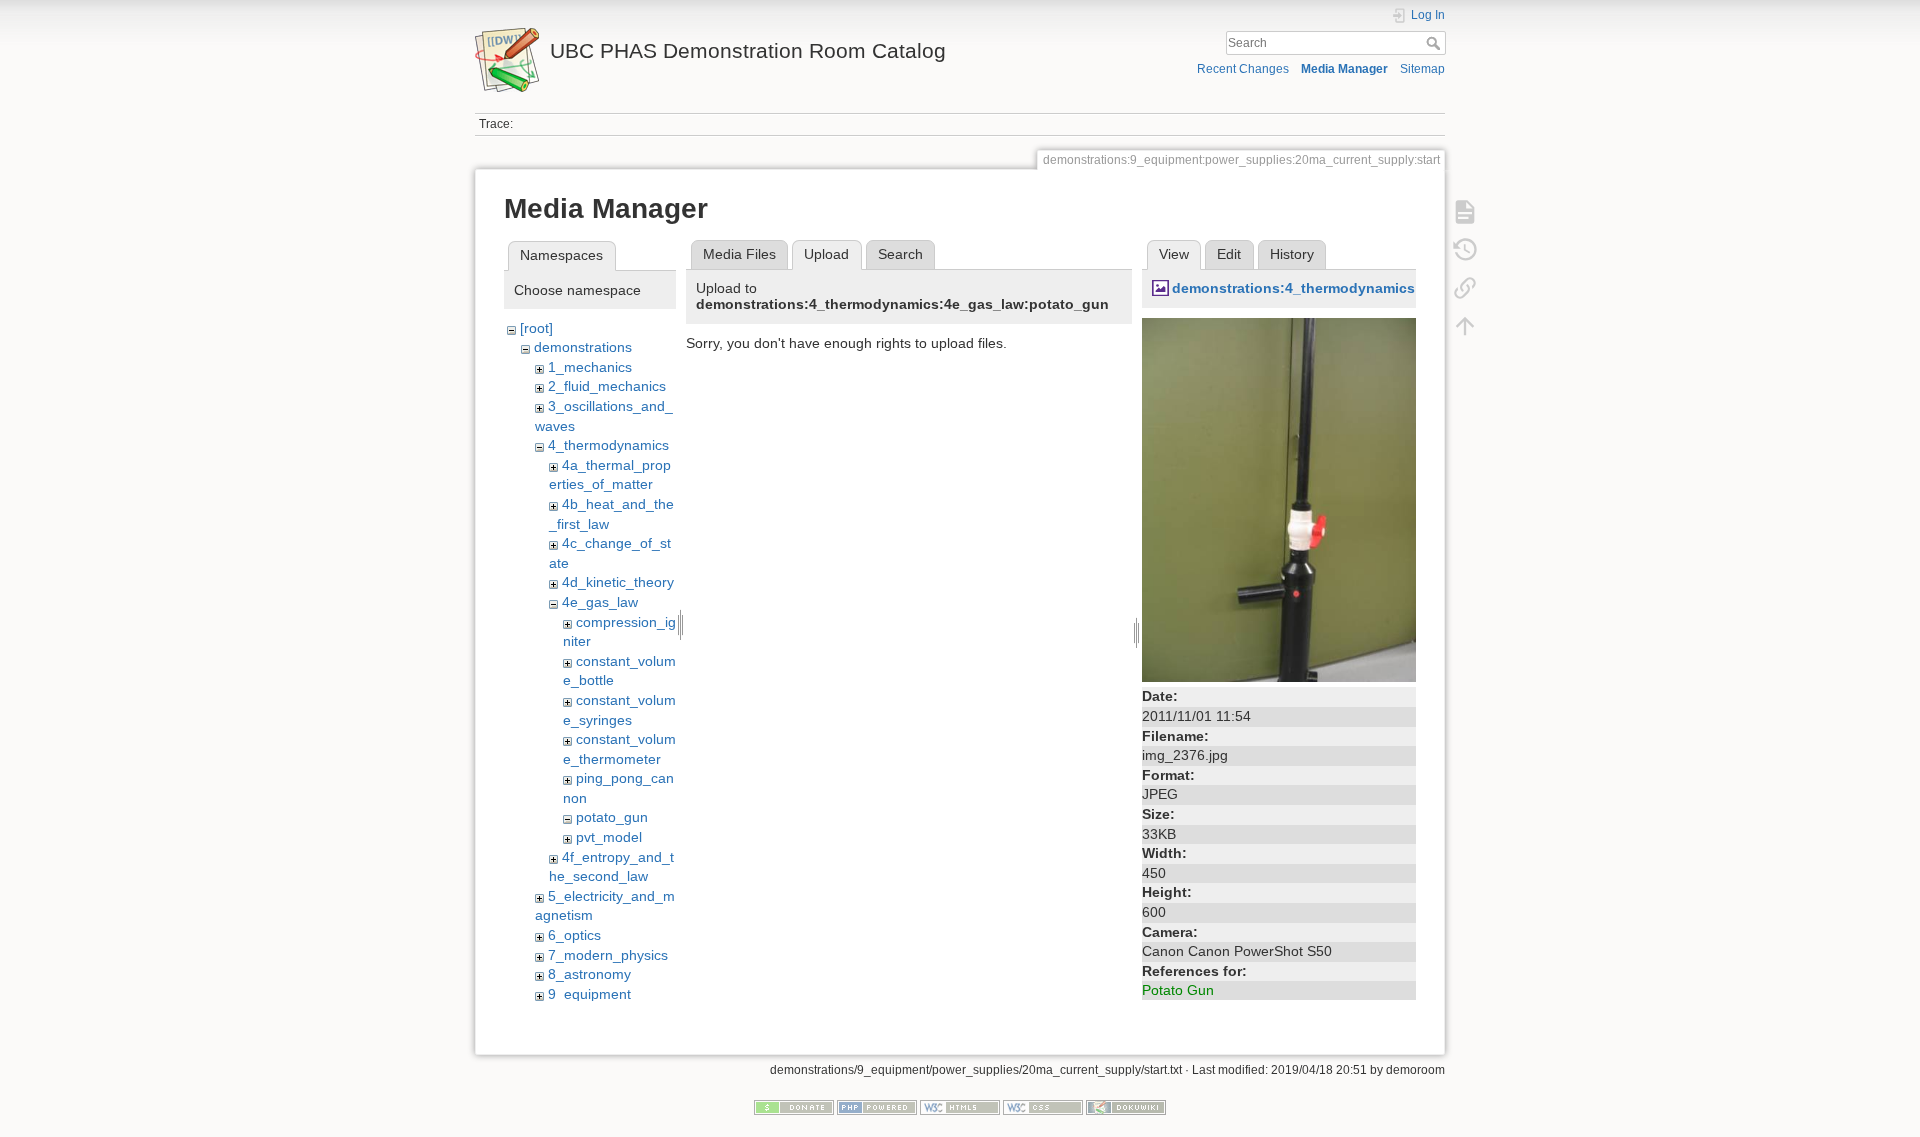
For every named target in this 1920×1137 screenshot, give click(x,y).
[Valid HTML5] (960, 1107)
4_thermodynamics (608, 445)
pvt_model (609, 837)
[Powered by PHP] (877, 1107)
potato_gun (612, 817)
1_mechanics (590, 367)
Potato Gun (1178, 990)
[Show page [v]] (1465, 212)
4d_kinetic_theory (618, 582)
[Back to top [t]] (1465, 326)
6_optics (574, 935)
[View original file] (1279, 499)
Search (1435, 43)
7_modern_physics (608, 955)
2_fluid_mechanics (607, 386)
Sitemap (1422, 69)
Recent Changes (1243, 69)
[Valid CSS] (1043, 1107)
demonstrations (583, 347)
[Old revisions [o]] (1465, 250)
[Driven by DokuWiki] (1126, 1107)
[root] (536, 328)
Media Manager (1344, 69)
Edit (1229, 254)
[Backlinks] (1465, 288)
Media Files (739, 254)
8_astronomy (589, 974)
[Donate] (794, 1107)
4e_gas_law (600, 602)
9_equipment (589, 994)
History (1292, 254)
